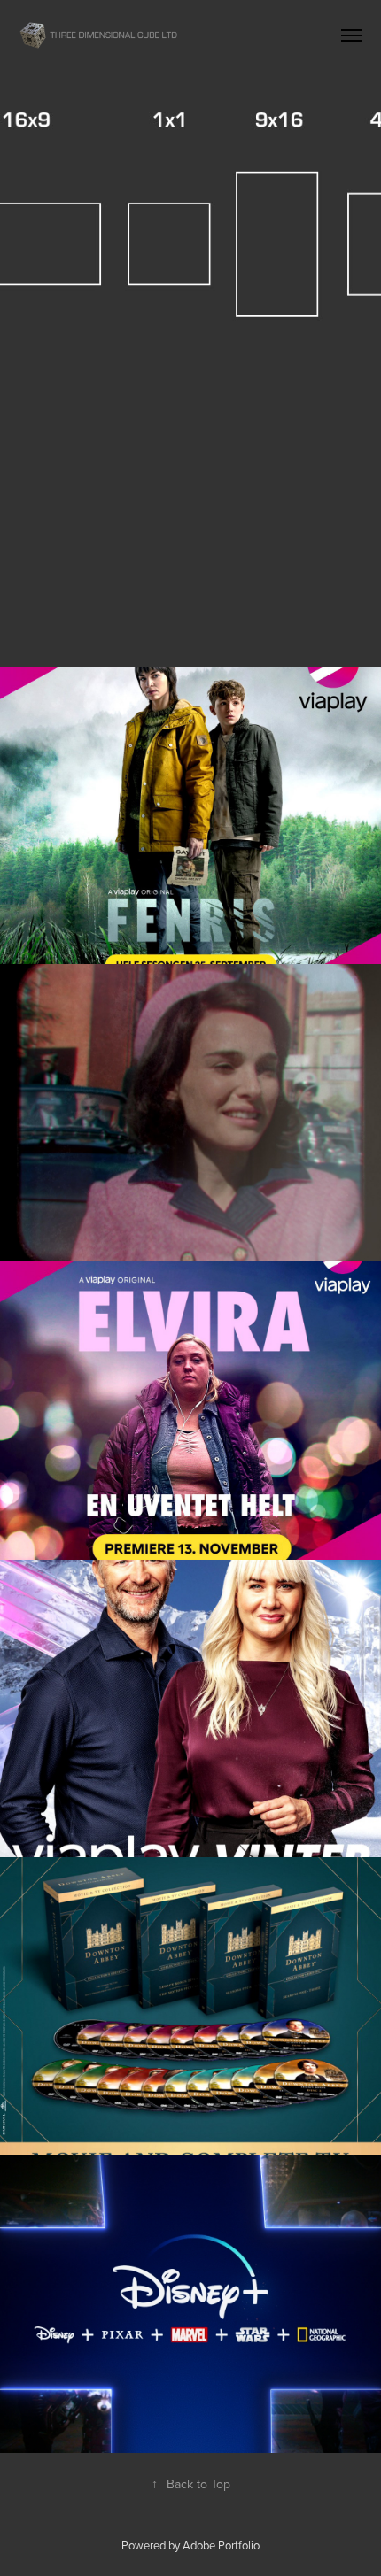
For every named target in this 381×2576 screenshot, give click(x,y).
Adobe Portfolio (221, 2545)
